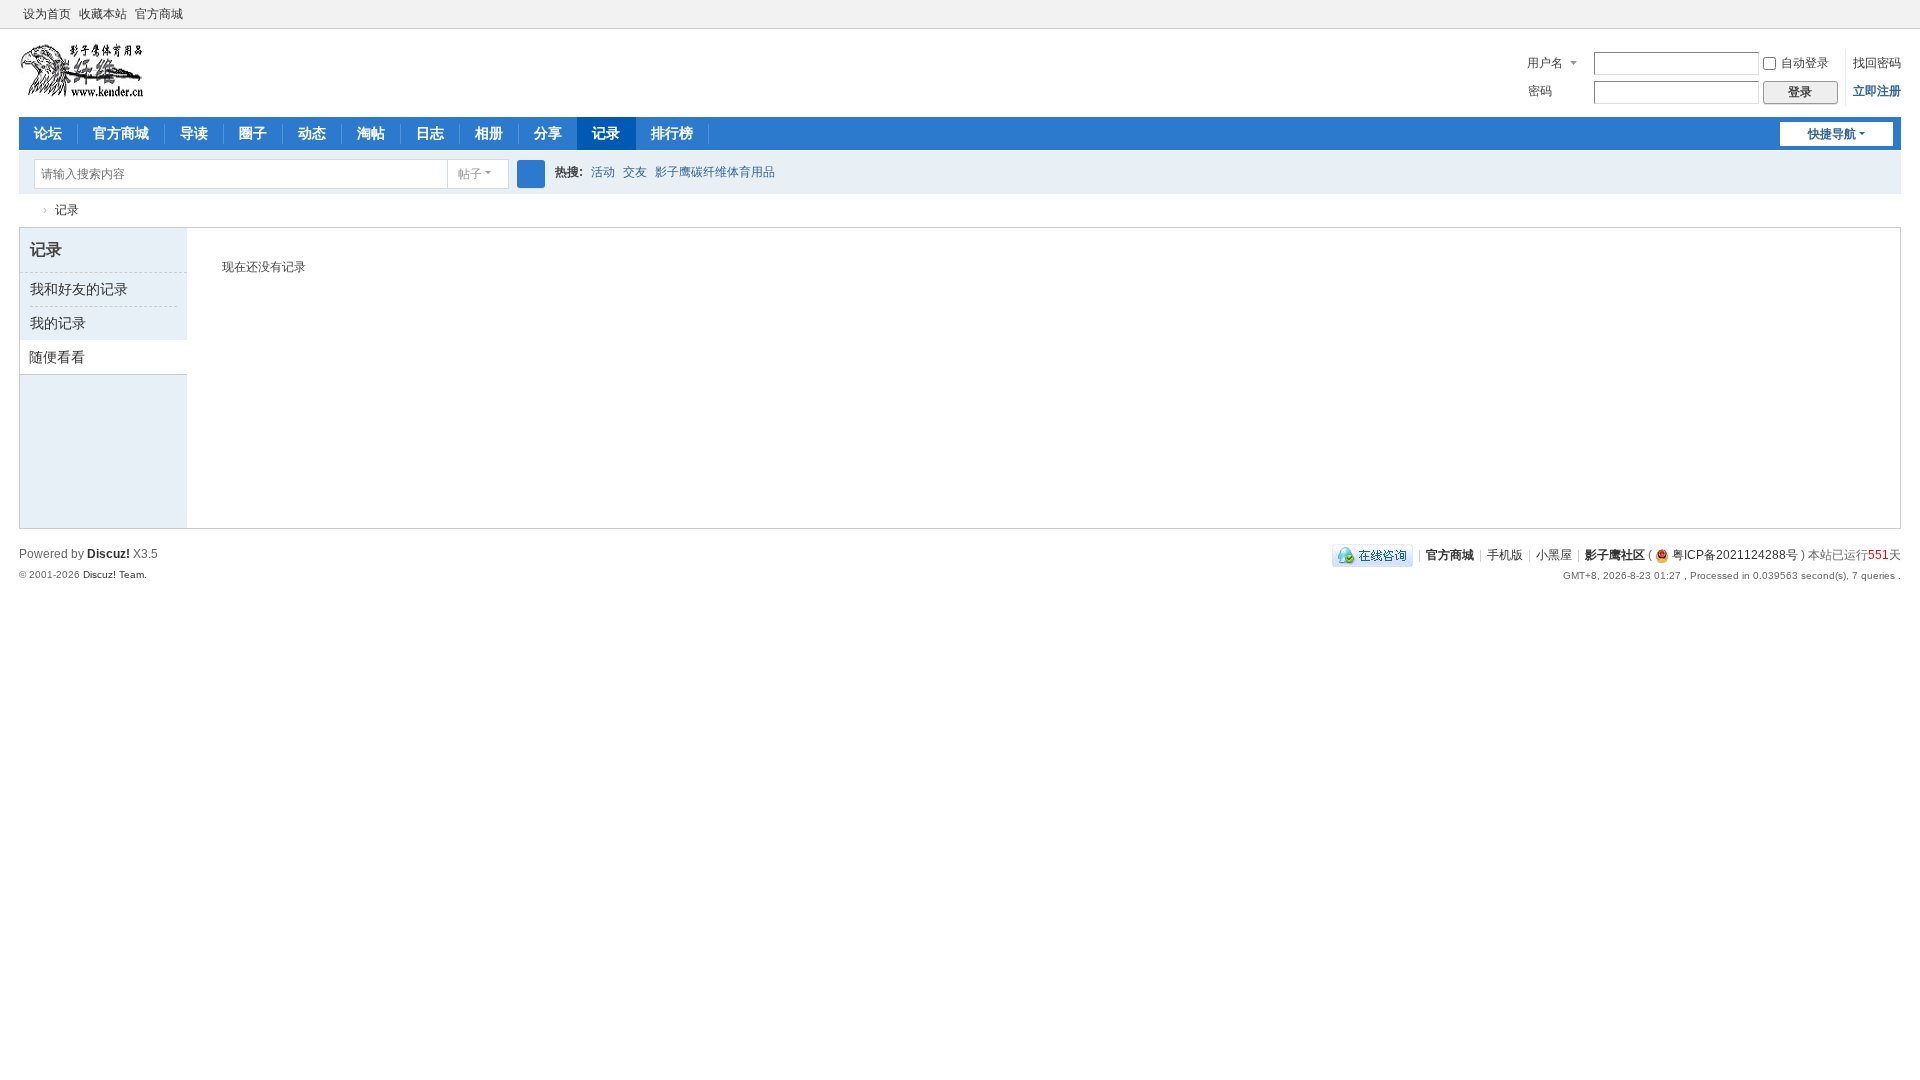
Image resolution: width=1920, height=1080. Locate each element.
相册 (489, 133)
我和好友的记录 (79, 289)
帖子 (470, 174)
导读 (194, 133)
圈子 (253, 133)
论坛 (48, 133)
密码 (1540, 91)
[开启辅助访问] (1873, 14)
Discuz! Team (113, 574)
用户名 (1545, 63)
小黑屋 (1554, 555)
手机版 (1505, 555)
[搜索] (531, 174)
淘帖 (371, 133)
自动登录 (1805, 63)
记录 (606, 133)
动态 (312, 133)
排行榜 (672, 133)
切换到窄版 (1892, 22)
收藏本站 (103, 14)
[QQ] (1372, 555)
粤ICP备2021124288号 (1733, 555)
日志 (430, 133)
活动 (603, 172)
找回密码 (1877, 63)
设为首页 (47, 14)
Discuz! (108, 554)
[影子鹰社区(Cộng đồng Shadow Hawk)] (83, 71)
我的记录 (58, 323)
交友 (635, 172)
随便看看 (57, 357)
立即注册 (1877, 91)
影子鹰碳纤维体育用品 (715, 172)
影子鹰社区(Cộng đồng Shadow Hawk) (27, 210)
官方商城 (159, 14)
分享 (548, 133)
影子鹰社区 (1615, 555)
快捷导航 (1832, 134)
